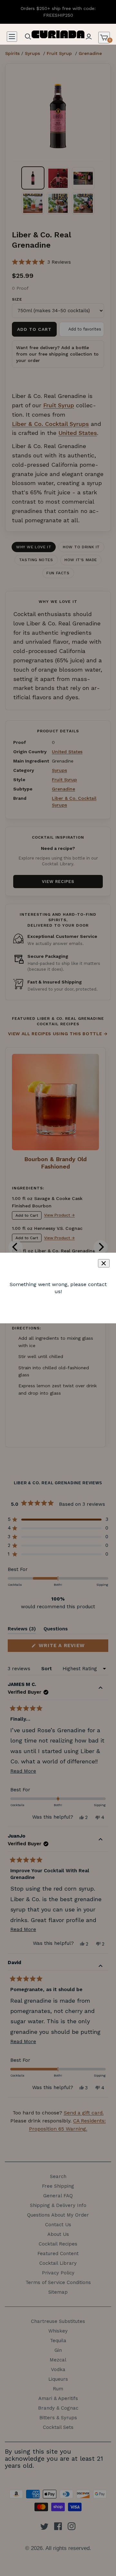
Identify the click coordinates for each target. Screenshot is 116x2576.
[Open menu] (12, 37)
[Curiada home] (58, 34)
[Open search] (28, 37)
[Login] (89, 37)
